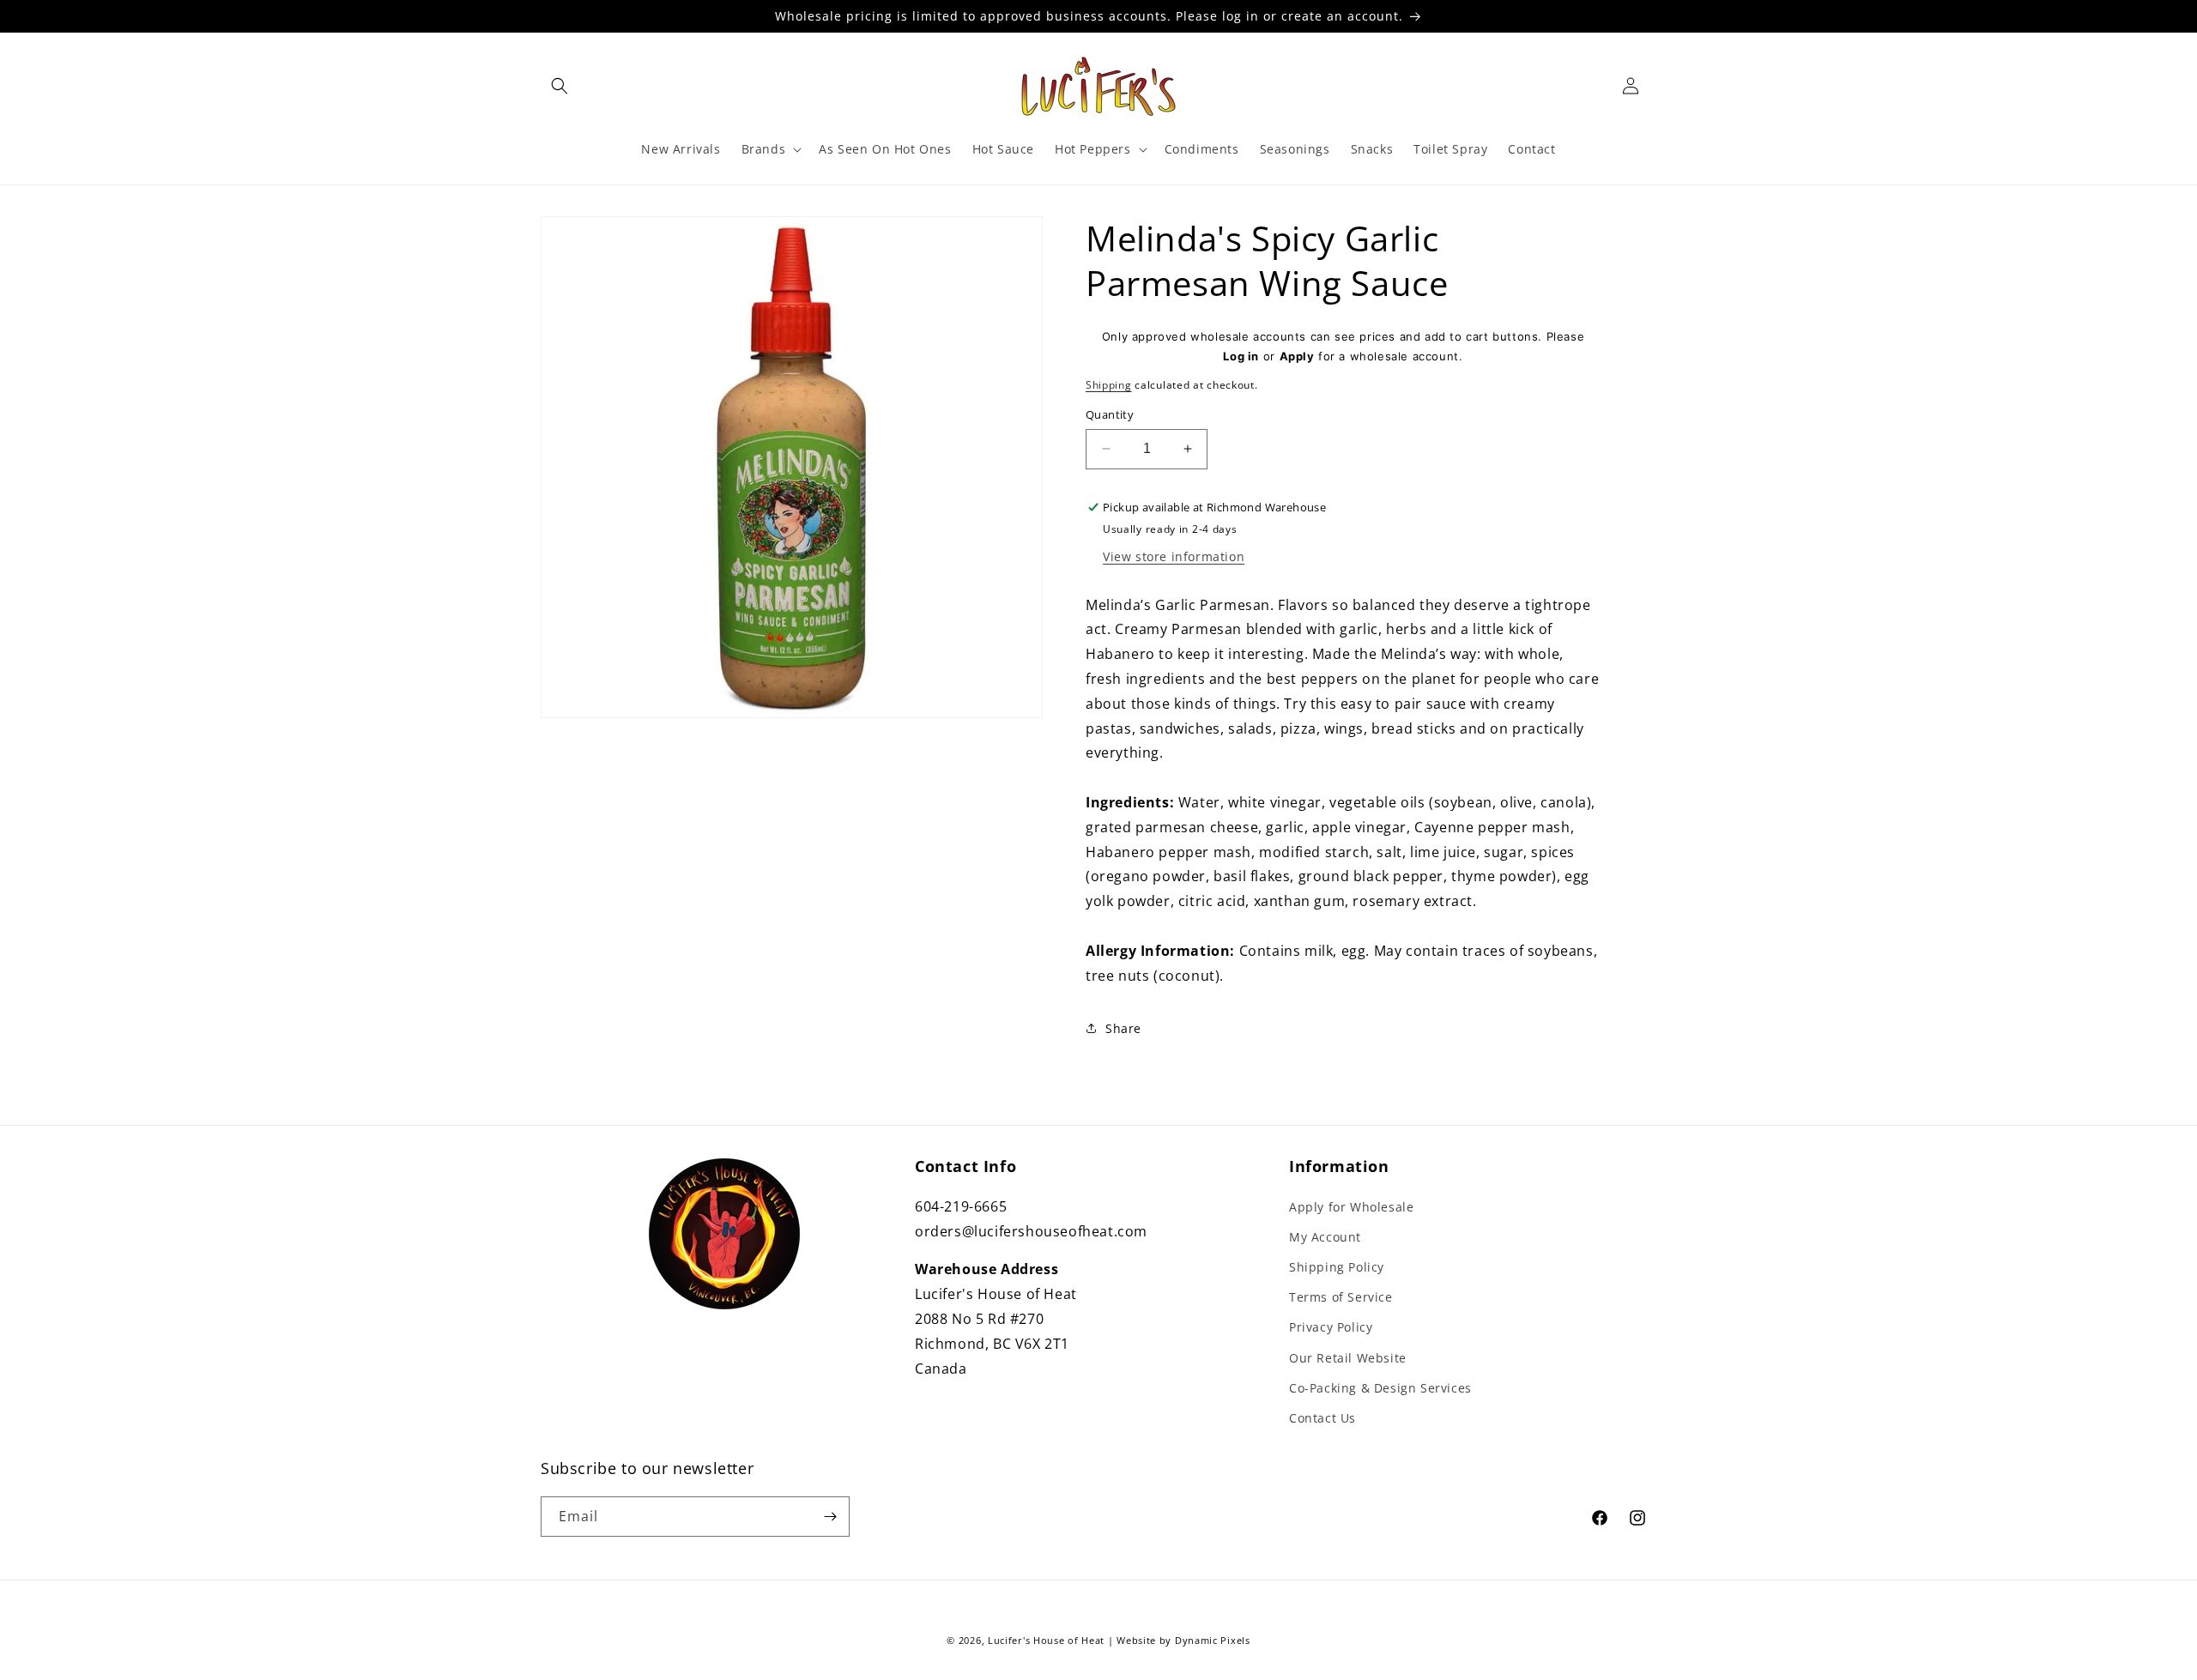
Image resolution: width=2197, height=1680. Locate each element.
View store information (1174, 556)
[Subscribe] (830, 1517)
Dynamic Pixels (1213, 1640)
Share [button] (1123, 1028)
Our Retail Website (1348, 1358)
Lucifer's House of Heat (1046, 1640)
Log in (1241, 356)
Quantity (1110, 414)
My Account (1325, 1237)
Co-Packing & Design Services (1380, 1388)
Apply (1297, 356)
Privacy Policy (1331, 1327)
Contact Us (1322, 1418)
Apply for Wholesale (1351, 1207)
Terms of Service (1341, 1297)
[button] (560, 86)
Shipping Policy (1337, 1267)
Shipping (1109, 385)
